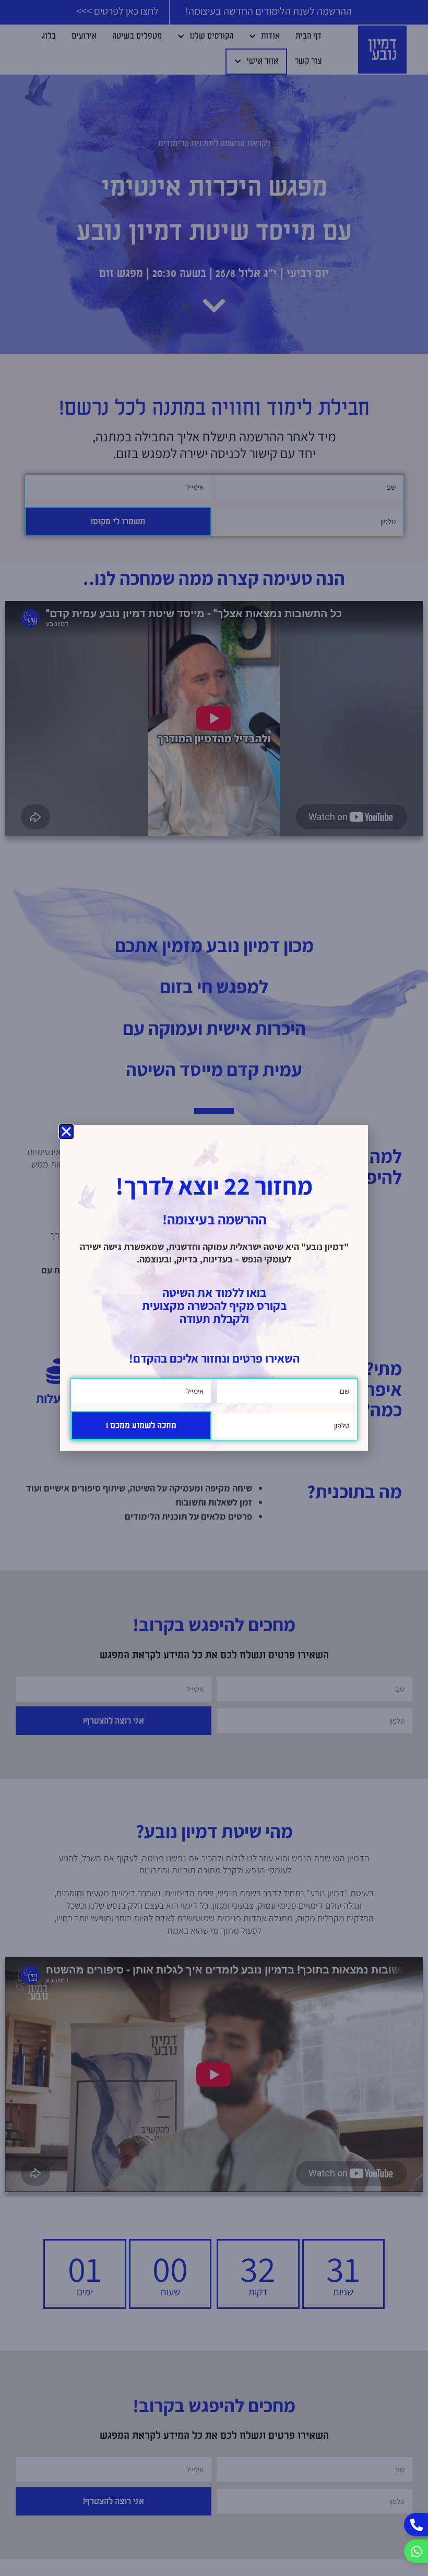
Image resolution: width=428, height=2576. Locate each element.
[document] (214, 1288)
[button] (66, 1131)
